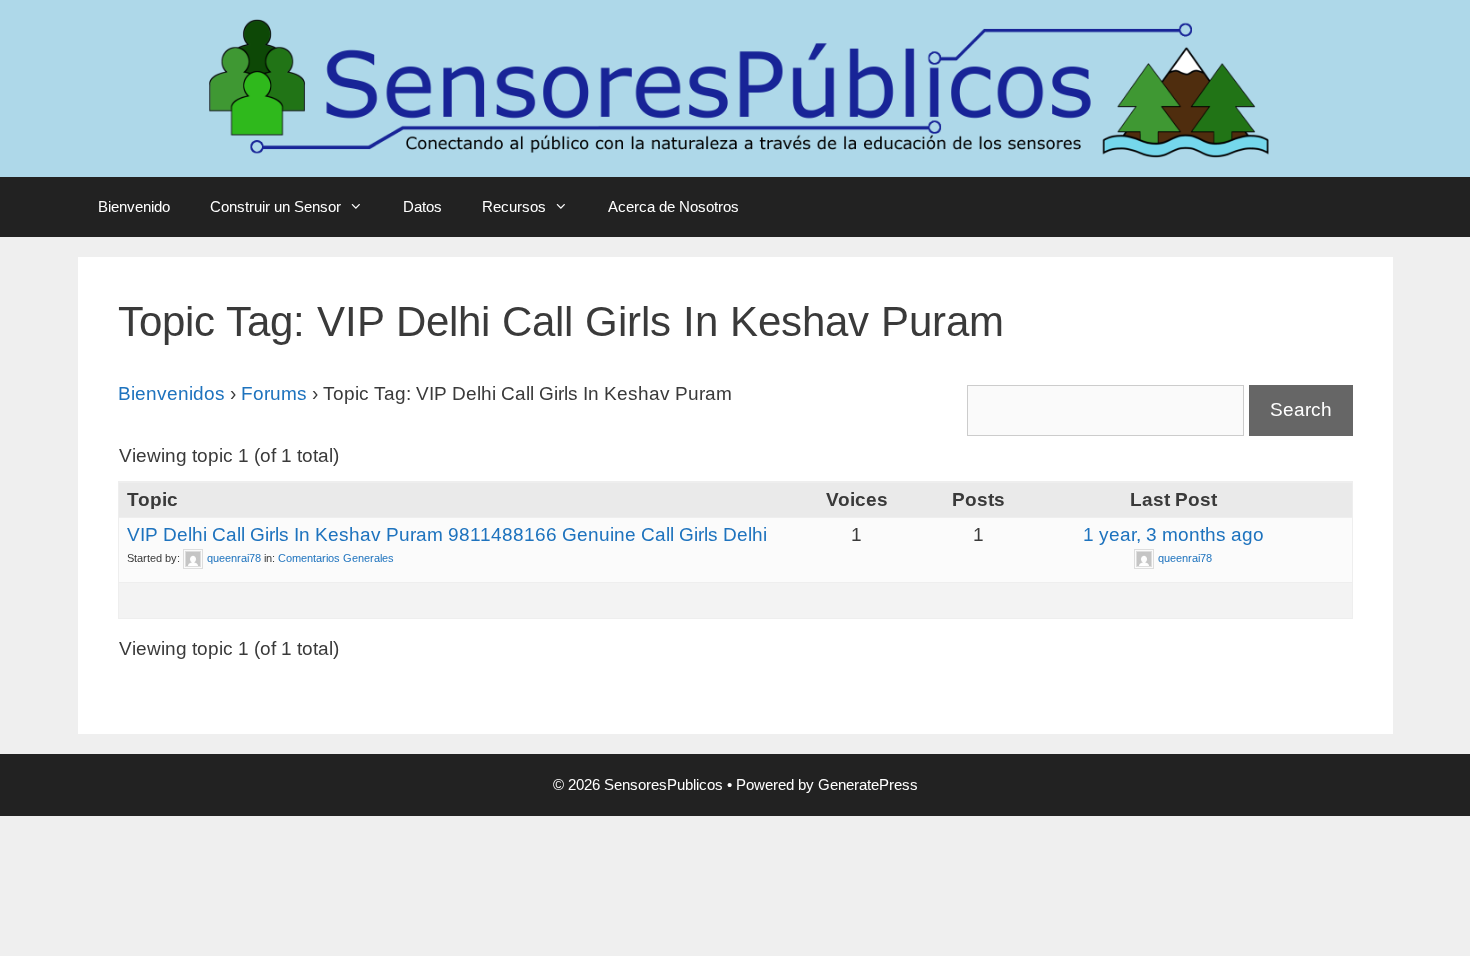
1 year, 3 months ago (1173, 534)
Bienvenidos (171, 393)
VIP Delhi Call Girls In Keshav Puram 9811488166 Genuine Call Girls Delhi (447, 534)
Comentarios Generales (336, 558)
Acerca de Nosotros (673, 206)
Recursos (514, 206)
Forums (274, 393)
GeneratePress (868, 784)
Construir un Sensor (275, 206)
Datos (422, 206)
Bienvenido (134, 206)
